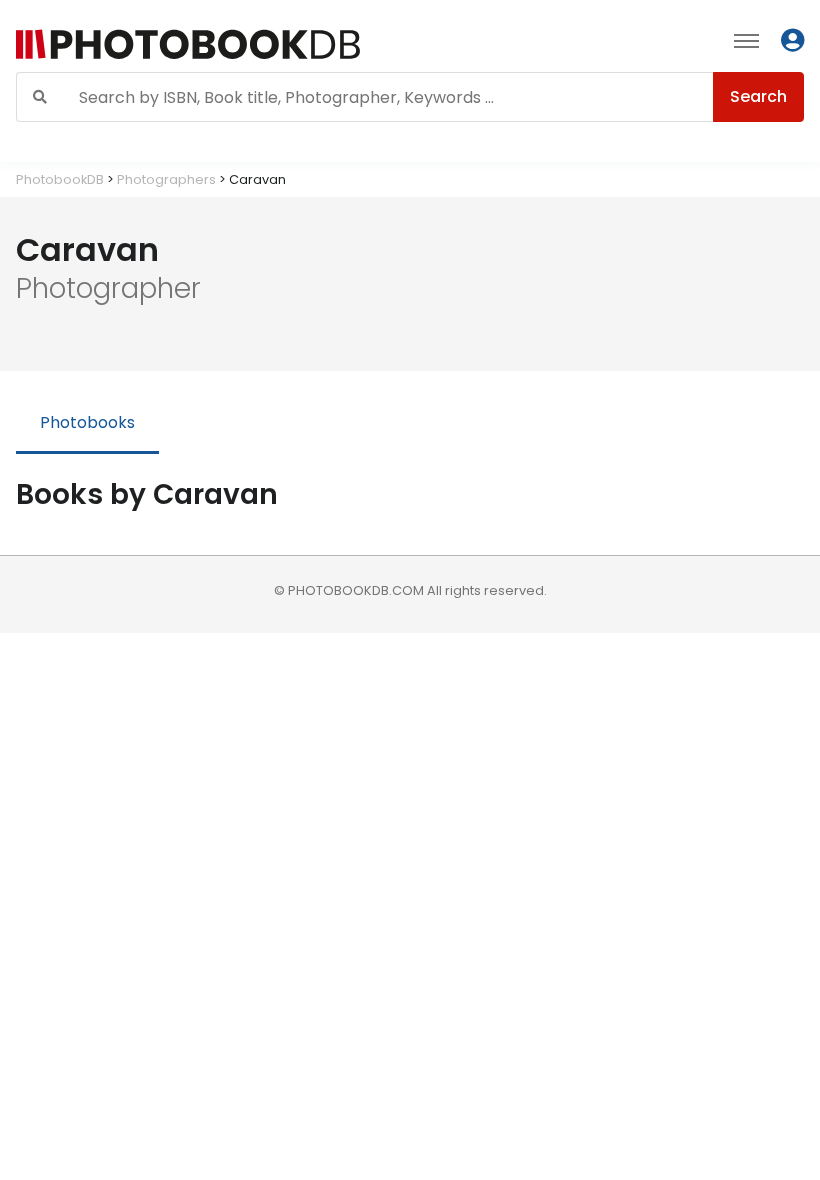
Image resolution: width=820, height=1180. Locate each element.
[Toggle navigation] (746, 40)
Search (758, 96)
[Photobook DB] (252, 44)
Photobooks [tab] (87, 422)
